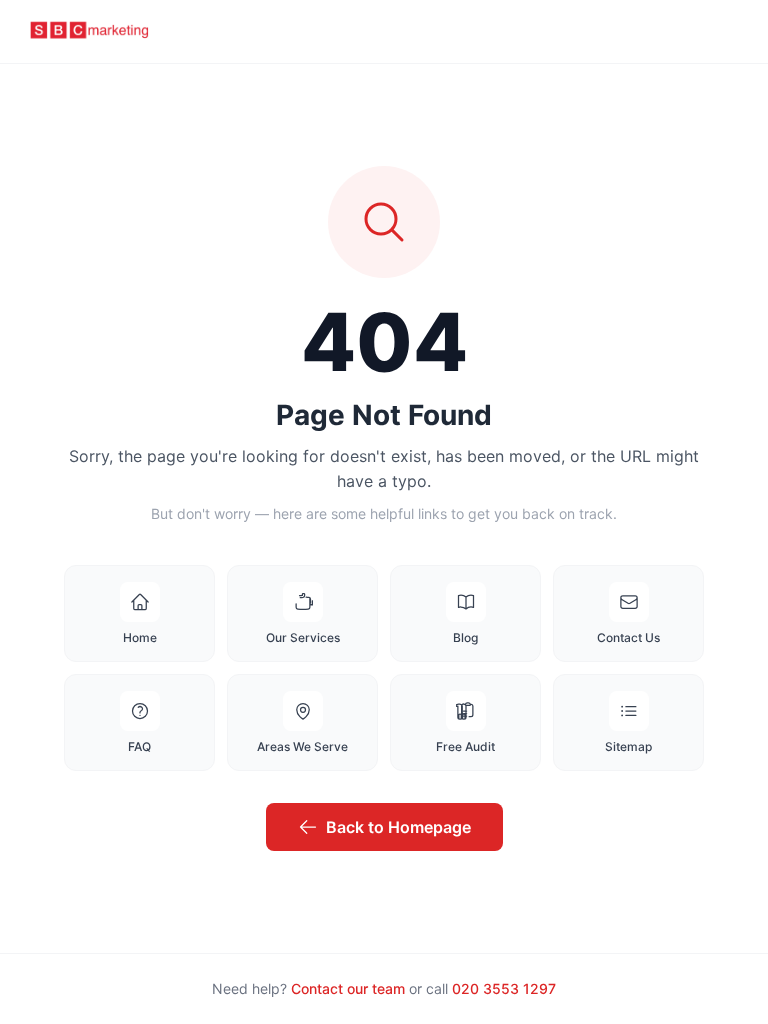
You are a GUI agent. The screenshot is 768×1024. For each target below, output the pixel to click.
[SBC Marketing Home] (90, 32)
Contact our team (348, 988)
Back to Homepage (398, 827)
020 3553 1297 (504, 988)
